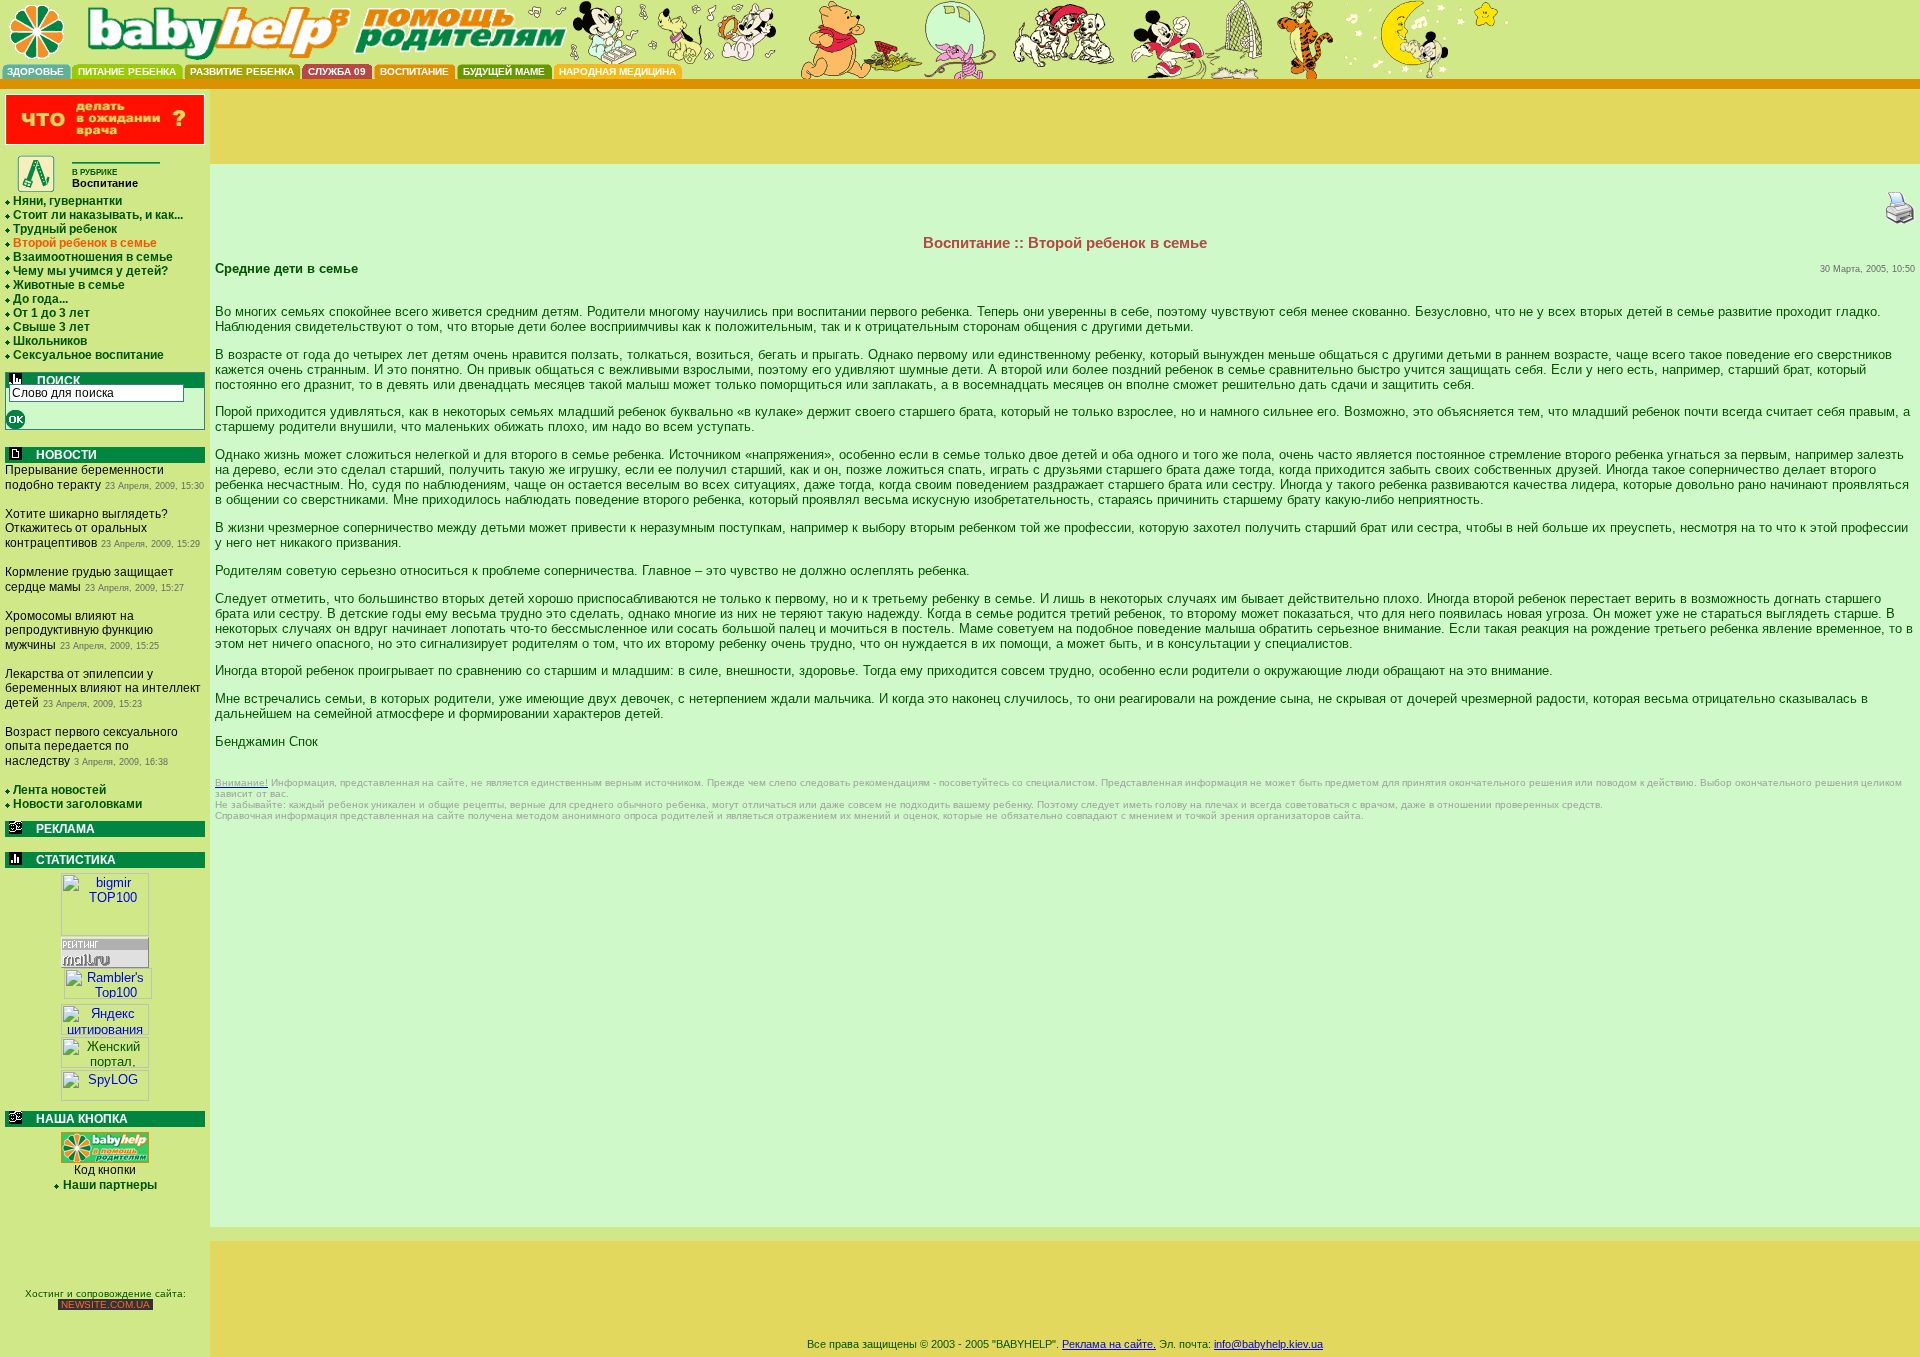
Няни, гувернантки (67, 201)
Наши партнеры (110, 1185)
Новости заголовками (77, 804)
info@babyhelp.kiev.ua (1268, 1344)
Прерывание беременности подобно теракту (84, 477)
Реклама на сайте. (1109, 1344)
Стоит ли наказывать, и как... (98, 215)
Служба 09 (337, 71)
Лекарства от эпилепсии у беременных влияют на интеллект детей (103, 688)
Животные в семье (69, 285)
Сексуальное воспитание (88, 355)
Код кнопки (105, 1170)
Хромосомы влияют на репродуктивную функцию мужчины (79, 630)
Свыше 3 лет (51, 327)
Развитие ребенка (242, 71)
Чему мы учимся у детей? (90, 271)
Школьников (50, 341)
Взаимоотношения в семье (93, 257)
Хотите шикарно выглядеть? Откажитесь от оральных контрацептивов (86, 528)
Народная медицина (617, 71)
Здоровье (35, 71)
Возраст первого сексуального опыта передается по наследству (91, 746)
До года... (40, 299)
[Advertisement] (1065, 143)
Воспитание (414, 71)
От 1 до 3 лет (51, 313)
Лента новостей (59, 790)
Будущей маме (504, 71)
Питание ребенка (127, 71)
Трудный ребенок (65, 229)
